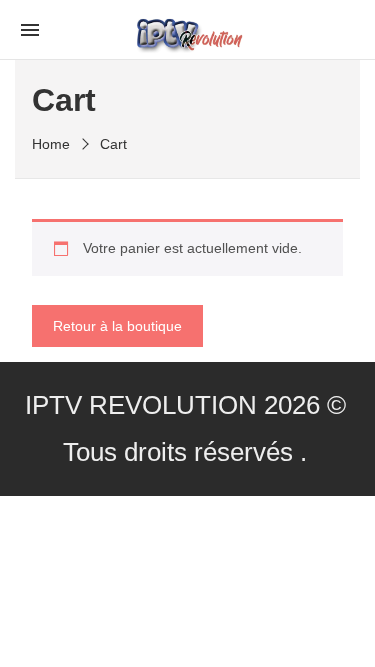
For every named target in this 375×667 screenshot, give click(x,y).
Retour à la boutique (117, 326)
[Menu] (30, 29)
